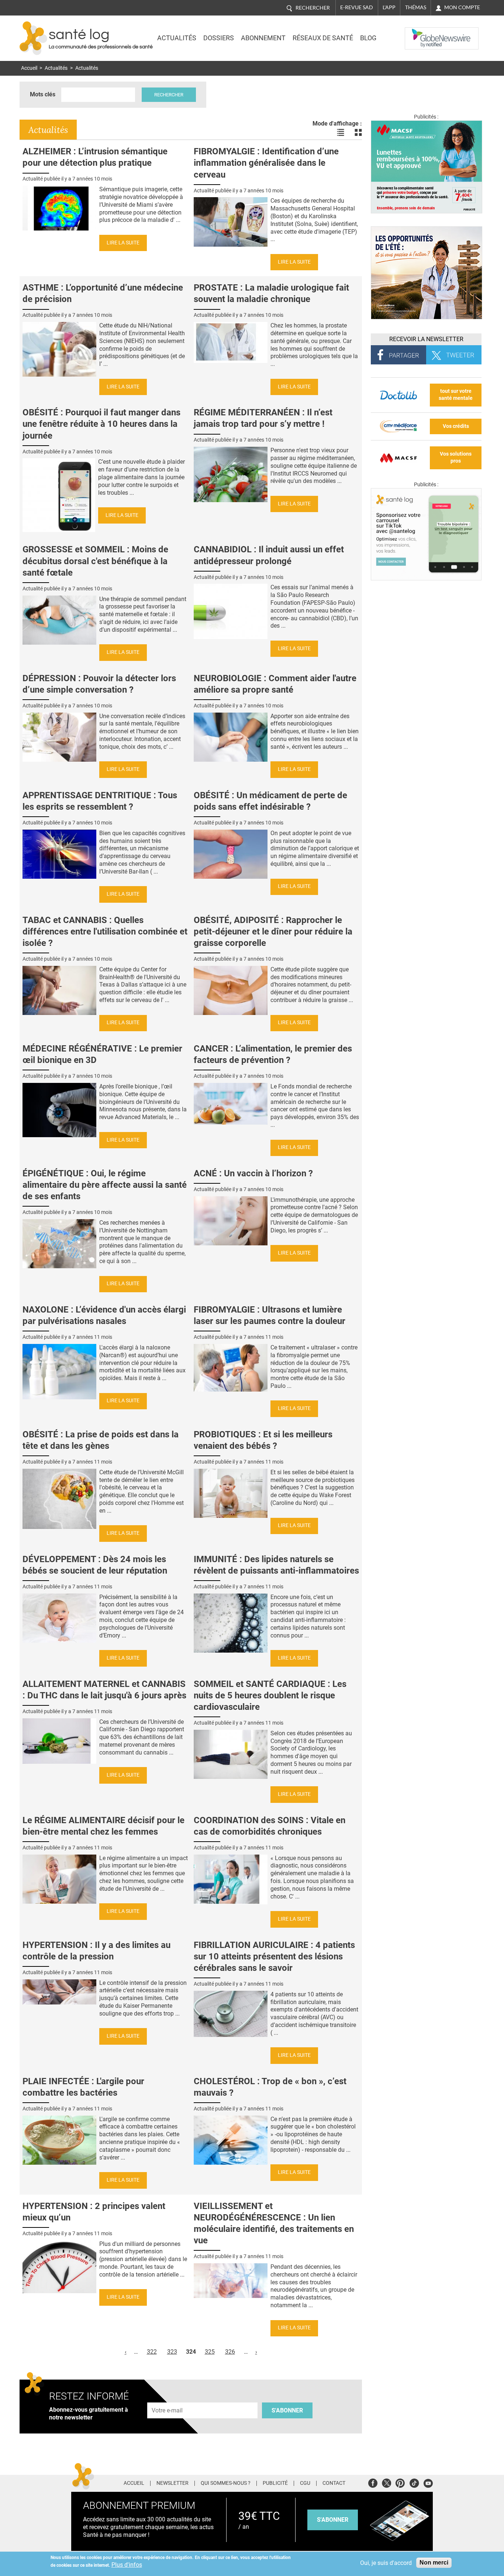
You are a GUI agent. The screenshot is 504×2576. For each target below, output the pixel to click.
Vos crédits (456, 426)
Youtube (428, 2482)
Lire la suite (123, 243)
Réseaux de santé (323, 38)
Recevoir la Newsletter (426, 339)
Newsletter (172, 2483)
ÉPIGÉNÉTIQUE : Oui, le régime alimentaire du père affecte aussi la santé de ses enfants (105, 1185)
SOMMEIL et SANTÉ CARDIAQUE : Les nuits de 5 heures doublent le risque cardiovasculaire (270, 1695)
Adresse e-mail (168, 2398)
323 (172, 2352)
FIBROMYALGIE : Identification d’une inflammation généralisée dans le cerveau (266, 163)
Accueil (29, 68)
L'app (389, 7)
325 (210, 2352)
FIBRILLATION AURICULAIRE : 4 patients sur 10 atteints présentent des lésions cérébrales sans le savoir (274, 1956)
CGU (305, 2483)
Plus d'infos (127, 2565)
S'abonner (287, 2410)
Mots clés (43, 94)
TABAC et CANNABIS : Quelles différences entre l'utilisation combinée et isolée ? (105, 932)
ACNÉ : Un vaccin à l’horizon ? (253, 1173)
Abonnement (263, 38)
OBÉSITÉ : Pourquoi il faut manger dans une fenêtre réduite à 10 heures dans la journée (101, 424)
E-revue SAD (357, 7)
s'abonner (333, 2520)
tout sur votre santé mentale (456, 395)
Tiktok (414, 2482)
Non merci (434, 2563)
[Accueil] (33, 38)
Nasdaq (420, 33)
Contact (334, 2483)
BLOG (368, 38)
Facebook (373, 2482)
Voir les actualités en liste (341, 133)
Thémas (416, 7)
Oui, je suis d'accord (386, 2563)
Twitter (386, 2482)
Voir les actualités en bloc (358, 133)
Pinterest (400, 2482)
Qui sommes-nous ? (226, 2483)
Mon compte (462, 7)
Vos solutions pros (456, 457)
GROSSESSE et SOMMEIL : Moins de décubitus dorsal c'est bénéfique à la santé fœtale (95, 561)
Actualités (177, 38)
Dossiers (219, 38)
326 (230, 2352)
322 (152, 2352)
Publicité (275, 2483)
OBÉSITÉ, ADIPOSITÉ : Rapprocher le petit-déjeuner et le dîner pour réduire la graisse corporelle (273, 932)
